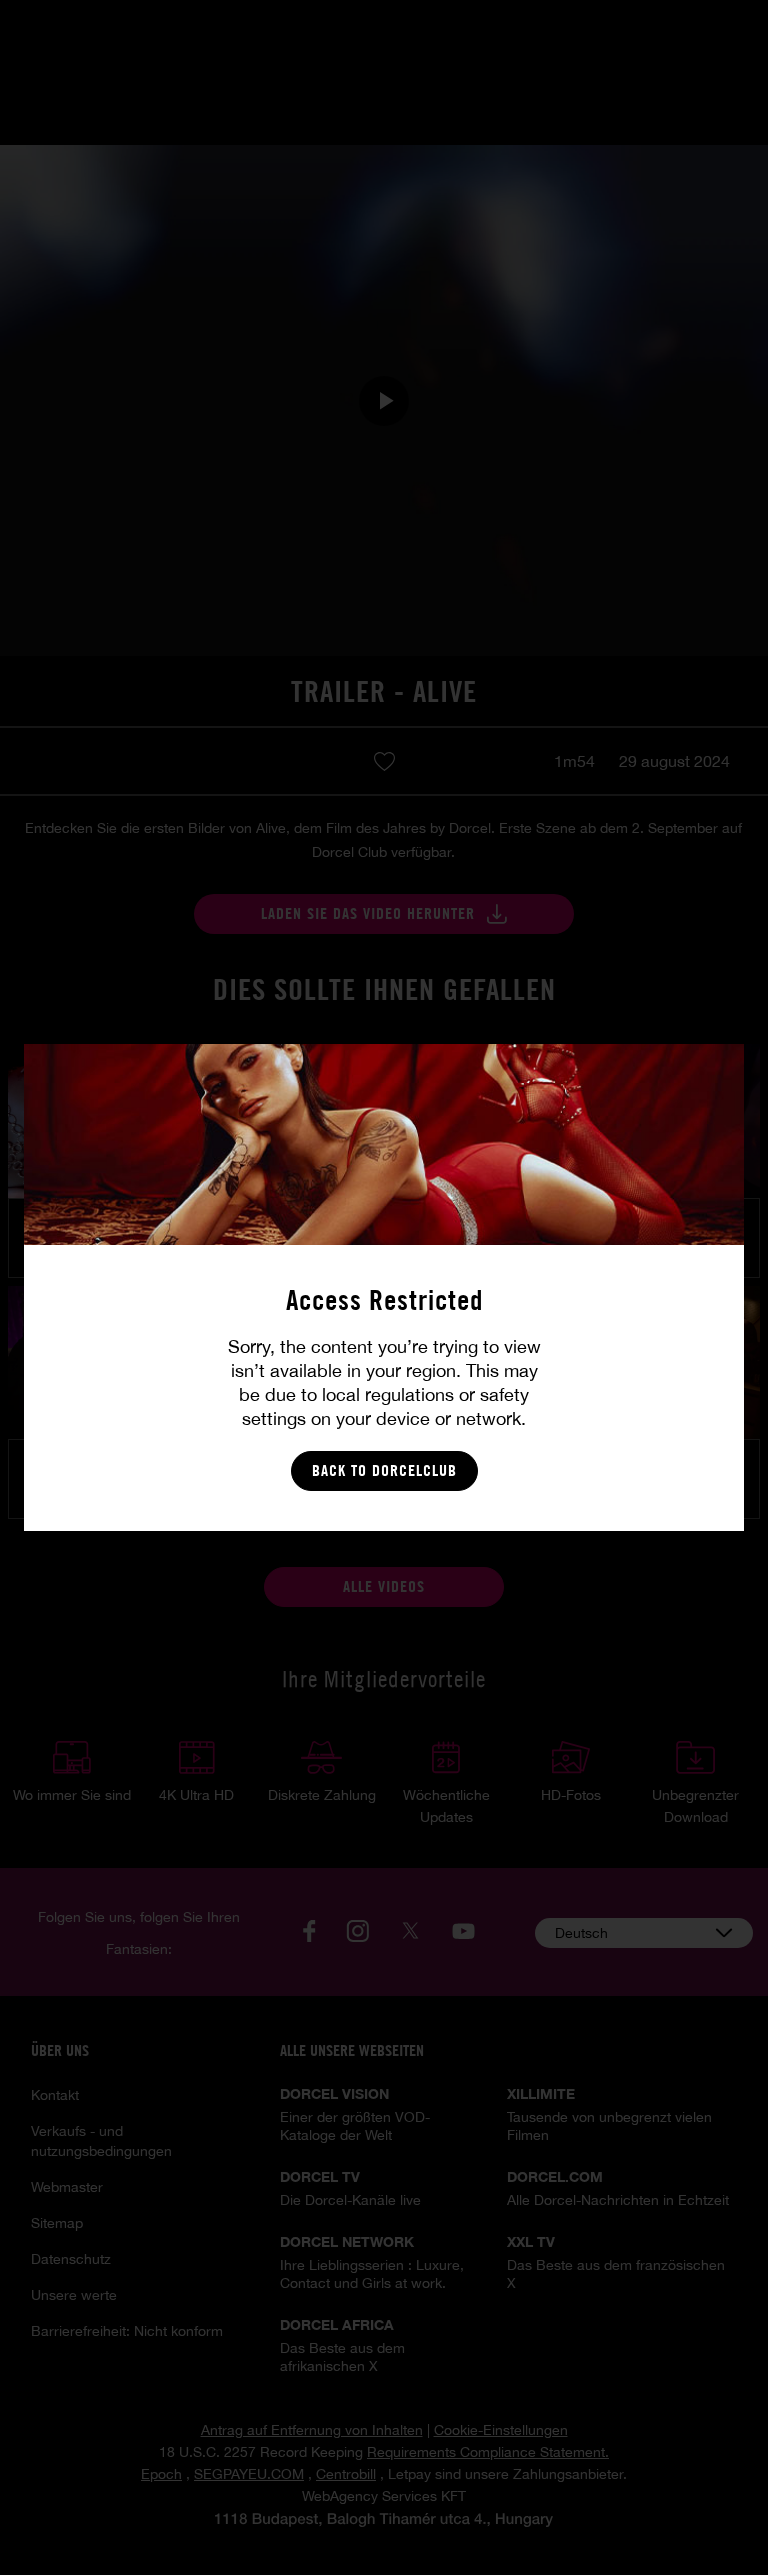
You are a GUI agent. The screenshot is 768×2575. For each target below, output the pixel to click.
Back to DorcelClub (384, 1470)
